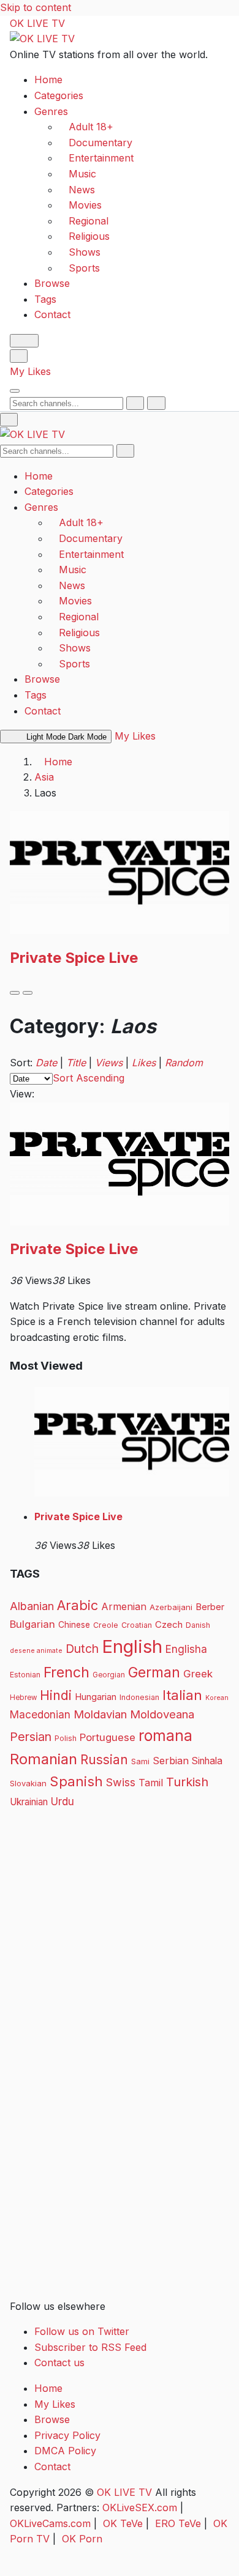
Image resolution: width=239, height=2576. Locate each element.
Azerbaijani (171, 1607)
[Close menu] (9, 420)
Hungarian (96, 1697)
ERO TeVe (178, 2523)
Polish (66, 1738)
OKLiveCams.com (50, 2523)
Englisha (186, 1649)
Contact (52, 314)
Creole (106, 1625)
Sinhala (207, 1761)
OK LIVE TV (37, 23)
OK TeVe (123, 2523)
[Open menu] (15, 391)
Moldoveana (162, 1714)
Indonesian (139, 1697)
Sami (140, 1761)
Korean (217, 1698)
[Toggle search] (19, 356)
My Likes (30, 371)
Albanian (32, 1606)
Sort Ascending (89, 1078)
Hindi (56, 1695)
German (154, 1672)
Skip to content (36, 7)
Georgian (109, 1675)
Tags (45, 299)
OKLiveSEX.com (140, 2507)
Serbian (171, 1761)
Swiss (121, 1782)
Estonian (25, 1675)
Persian (31, 1737)
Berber (210, 1607)
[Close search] (156, 403)
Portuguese (108, 1737)
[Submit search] (135, 403)
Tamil (151, 1783)
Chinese (74, 1625)
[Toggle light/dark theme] (24, 341)
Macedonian (40, 1714)
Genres (51, 111)
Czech (169, 1624)
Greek (198, 1674)
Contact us (59, 2363)
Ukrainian (29, 1802)
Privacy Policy (67, 2435)
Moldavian (100, 1714)
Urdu (63, 1801)
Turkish (187, 1782)
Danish (198, 1625)
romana (165, 1735)
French (66, 1672)
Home (48, 80)
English (132, 1646)
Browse (52, 283)
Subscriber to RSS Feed (90, 2347)
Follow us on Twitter (82, 2331)
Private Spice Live (74, 958)
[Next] (28, 993)
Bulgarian (32, 1624)
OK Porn (82, 2539)
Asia (44, 777)
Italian (182, 1695)
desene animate (36, 1651)
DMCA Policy (65, 2451)
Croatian (137, 1625)
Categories (59, 95)
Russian (104, 1760)
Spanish (76, 1781)
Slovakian (28, 1783)
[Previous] (15, 993)
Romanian (44, 1759)
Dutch (82, 1649)
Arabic (78, 1605)
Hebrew (23, 1698)
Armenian (124, 1607)
